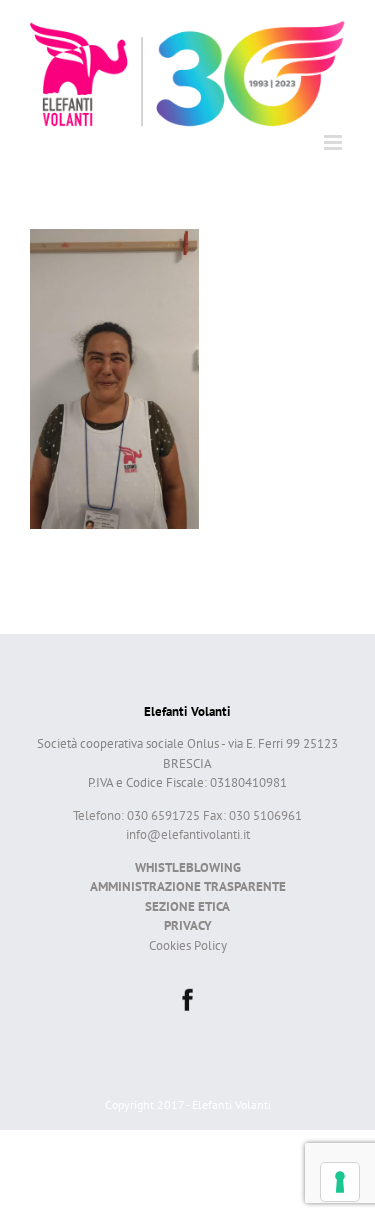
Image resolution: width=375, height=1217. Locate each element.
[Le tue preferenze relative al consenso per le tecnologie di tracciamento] (340, 1182)
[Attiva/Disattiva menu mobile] (334, 142)
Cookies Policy (188, 945)
